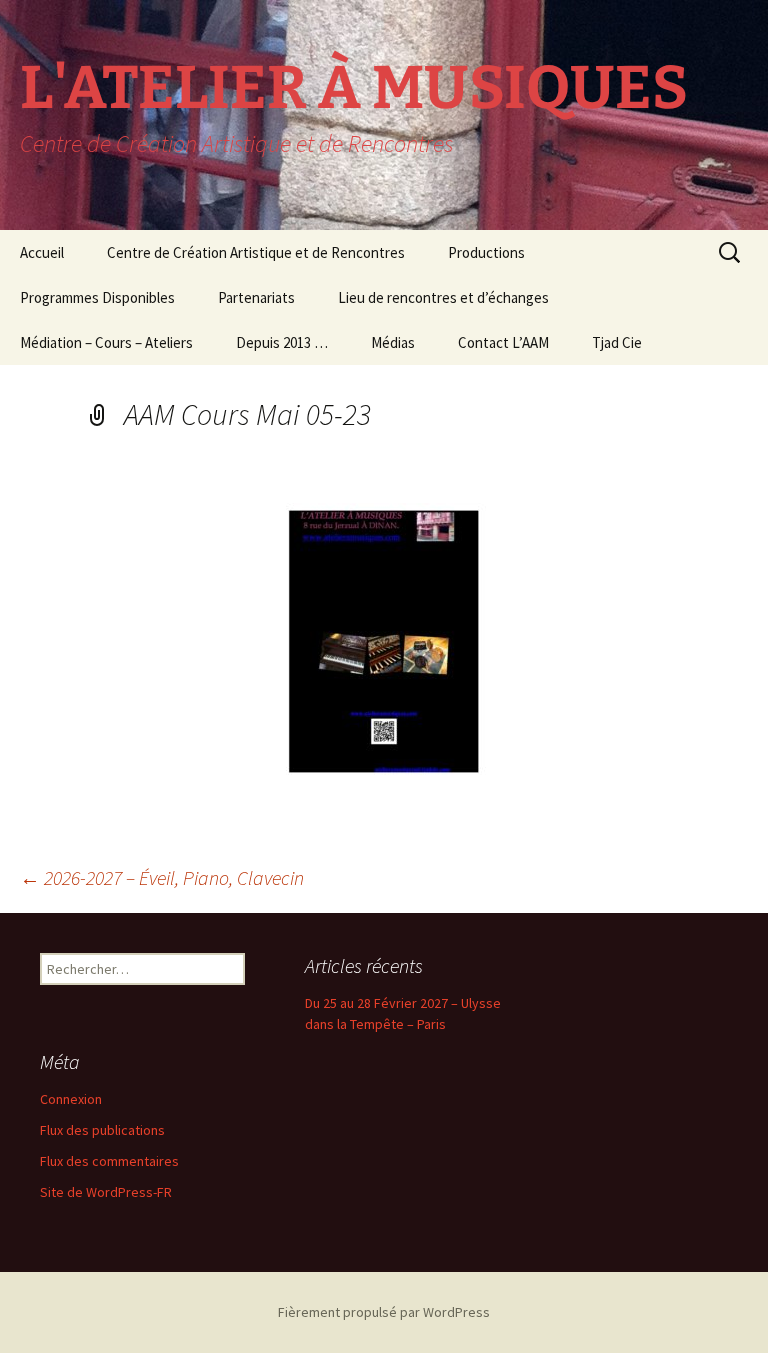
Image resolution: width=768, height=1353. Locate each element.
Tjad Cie (617, 342)
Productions (486, 252)
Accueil (42, 252)
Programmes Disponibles (97, 297)
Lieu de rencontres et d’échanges (443, 297)
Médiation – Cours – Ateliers (106, 342)
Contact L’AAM (503, 342)
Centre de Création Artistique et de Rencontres (256, 252)
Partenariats (256, 297)
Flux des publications (102, 1130)
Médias (393, 342)
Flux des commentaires (109, 1161)
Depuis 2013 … (282, 342)
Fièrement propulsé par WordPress (384, 1312)
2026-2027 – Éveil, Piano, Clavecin (162, 877)
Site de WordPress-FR (106, 1192)
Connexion (71, 1099)
